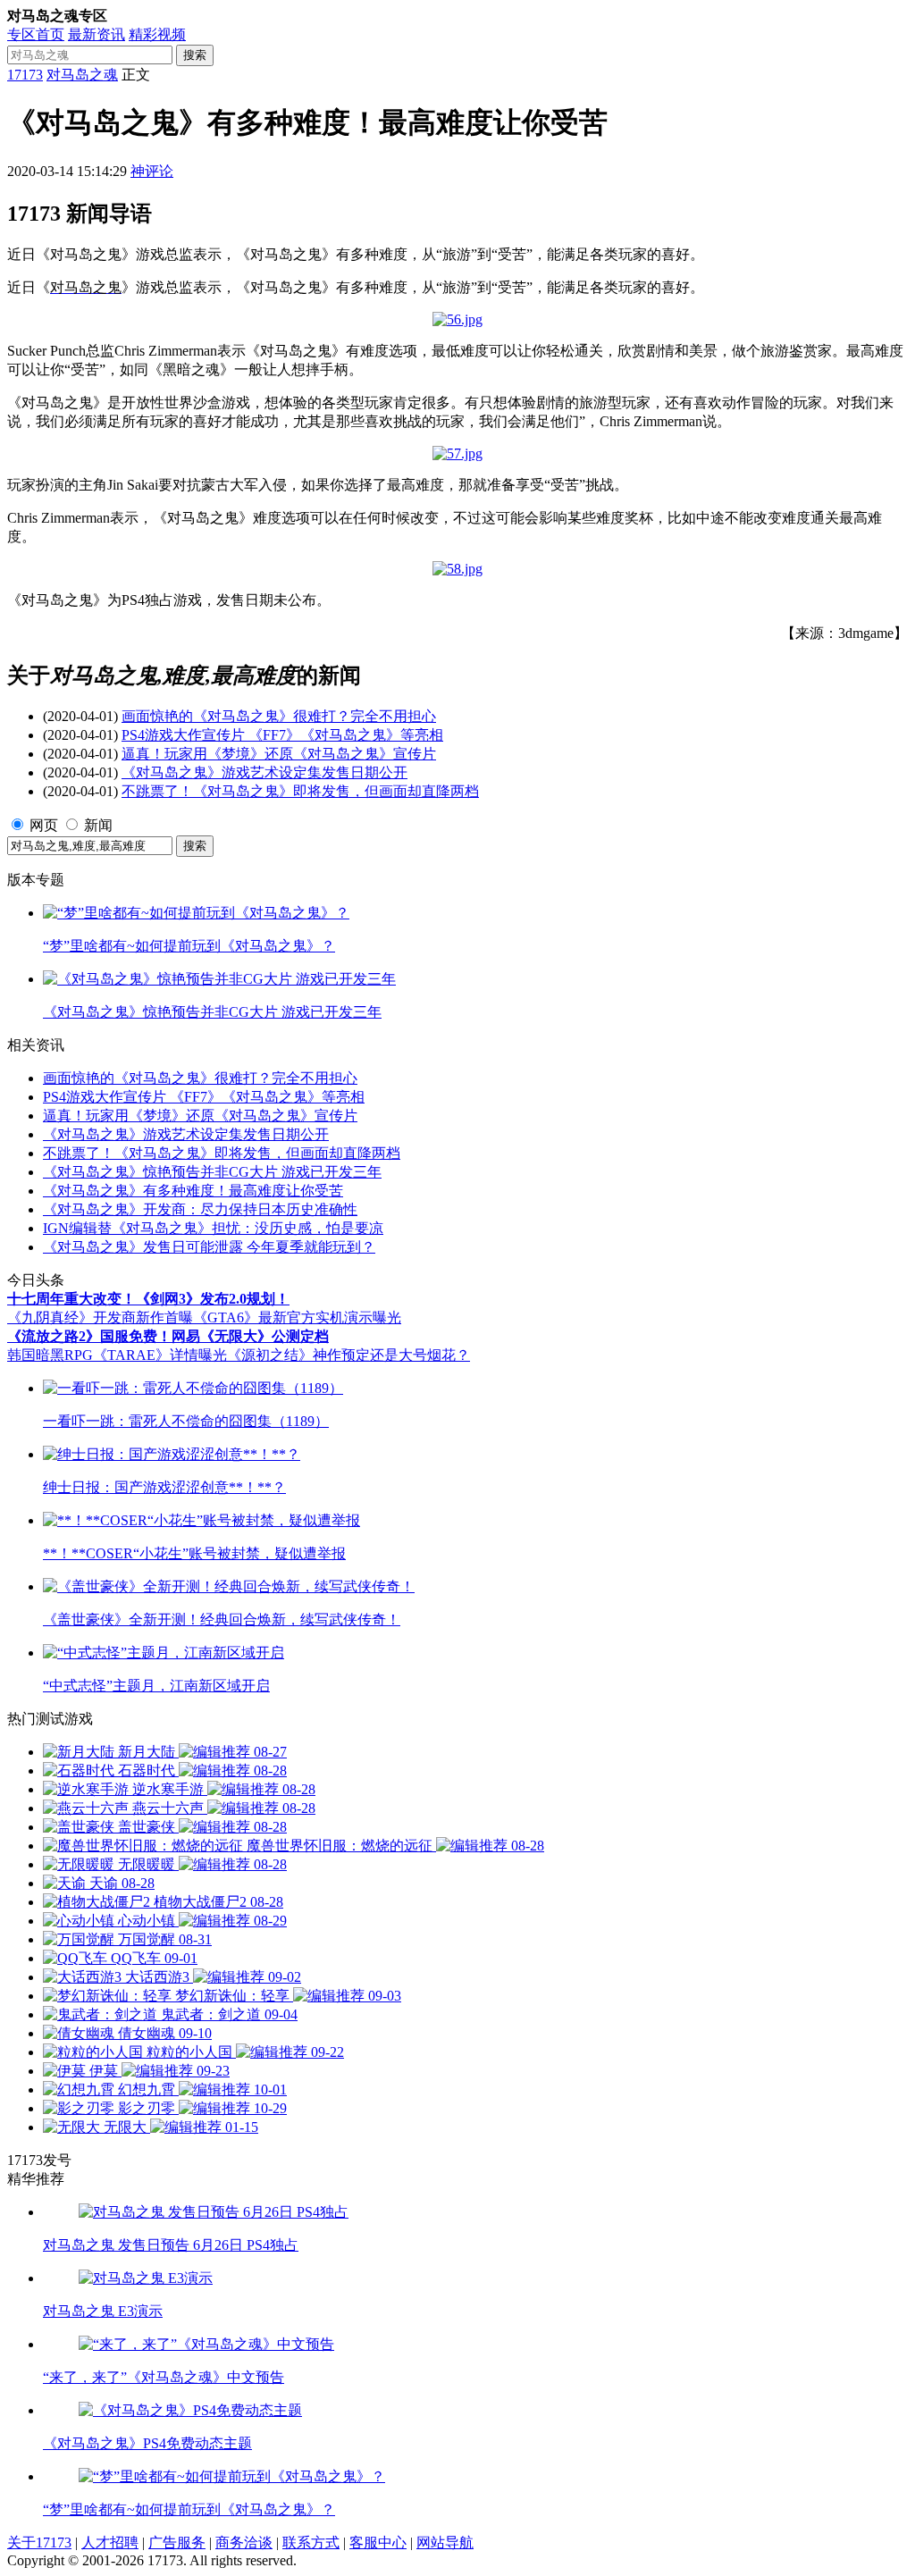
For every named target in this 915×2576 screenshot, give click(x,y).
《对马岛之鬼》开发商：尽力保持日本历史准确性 (200, 1209)
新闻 (98, 825)
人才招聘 (110, 2542)
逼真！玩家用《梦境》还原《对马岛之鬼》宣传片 (279, 754)
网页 (44, 825)
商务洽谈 (244, 2542)
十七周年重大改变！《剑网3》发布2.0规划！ (148, 1299)
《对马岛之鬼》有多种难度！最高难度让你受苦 (193, 1191)
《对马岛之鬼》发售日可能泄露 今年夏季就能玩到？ (209, 1247)
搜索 (195, 55)
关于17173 (39, 2542)
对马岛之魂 (82, 75)
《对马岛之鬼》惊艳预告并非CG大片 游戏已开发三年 (212, 1172)
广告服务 (177, 2542)
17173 (25, 75)
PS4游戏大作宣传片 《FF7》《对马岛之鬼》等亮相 (282, 735)
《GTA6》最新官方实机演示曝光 (297, 1317)
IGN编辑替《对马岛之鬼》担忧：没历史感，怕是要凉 (213, 1228)
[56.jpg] (457, 319)
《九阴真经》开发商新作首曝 (100, 1317)
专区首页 (36, 34)
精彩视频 (157, 34)
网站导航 (445, 2542)
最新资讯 (97, 34)
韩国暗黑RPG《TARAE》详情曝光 (117, 1355)
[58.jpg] (457, 569)
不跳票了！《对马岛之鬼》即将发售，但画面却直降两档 (300, 791)
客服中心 (378, 2542)
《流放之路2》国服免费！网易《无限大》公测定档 (168, 1336)
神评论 (152, 171)
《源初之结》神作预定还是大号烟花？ (348, 1355)
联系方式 (311, 2542)
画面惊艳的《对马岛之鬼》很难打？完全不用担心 (279, 716)
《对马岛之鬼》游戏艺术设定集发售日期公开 (264, 772)
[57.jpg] (457, 453)
